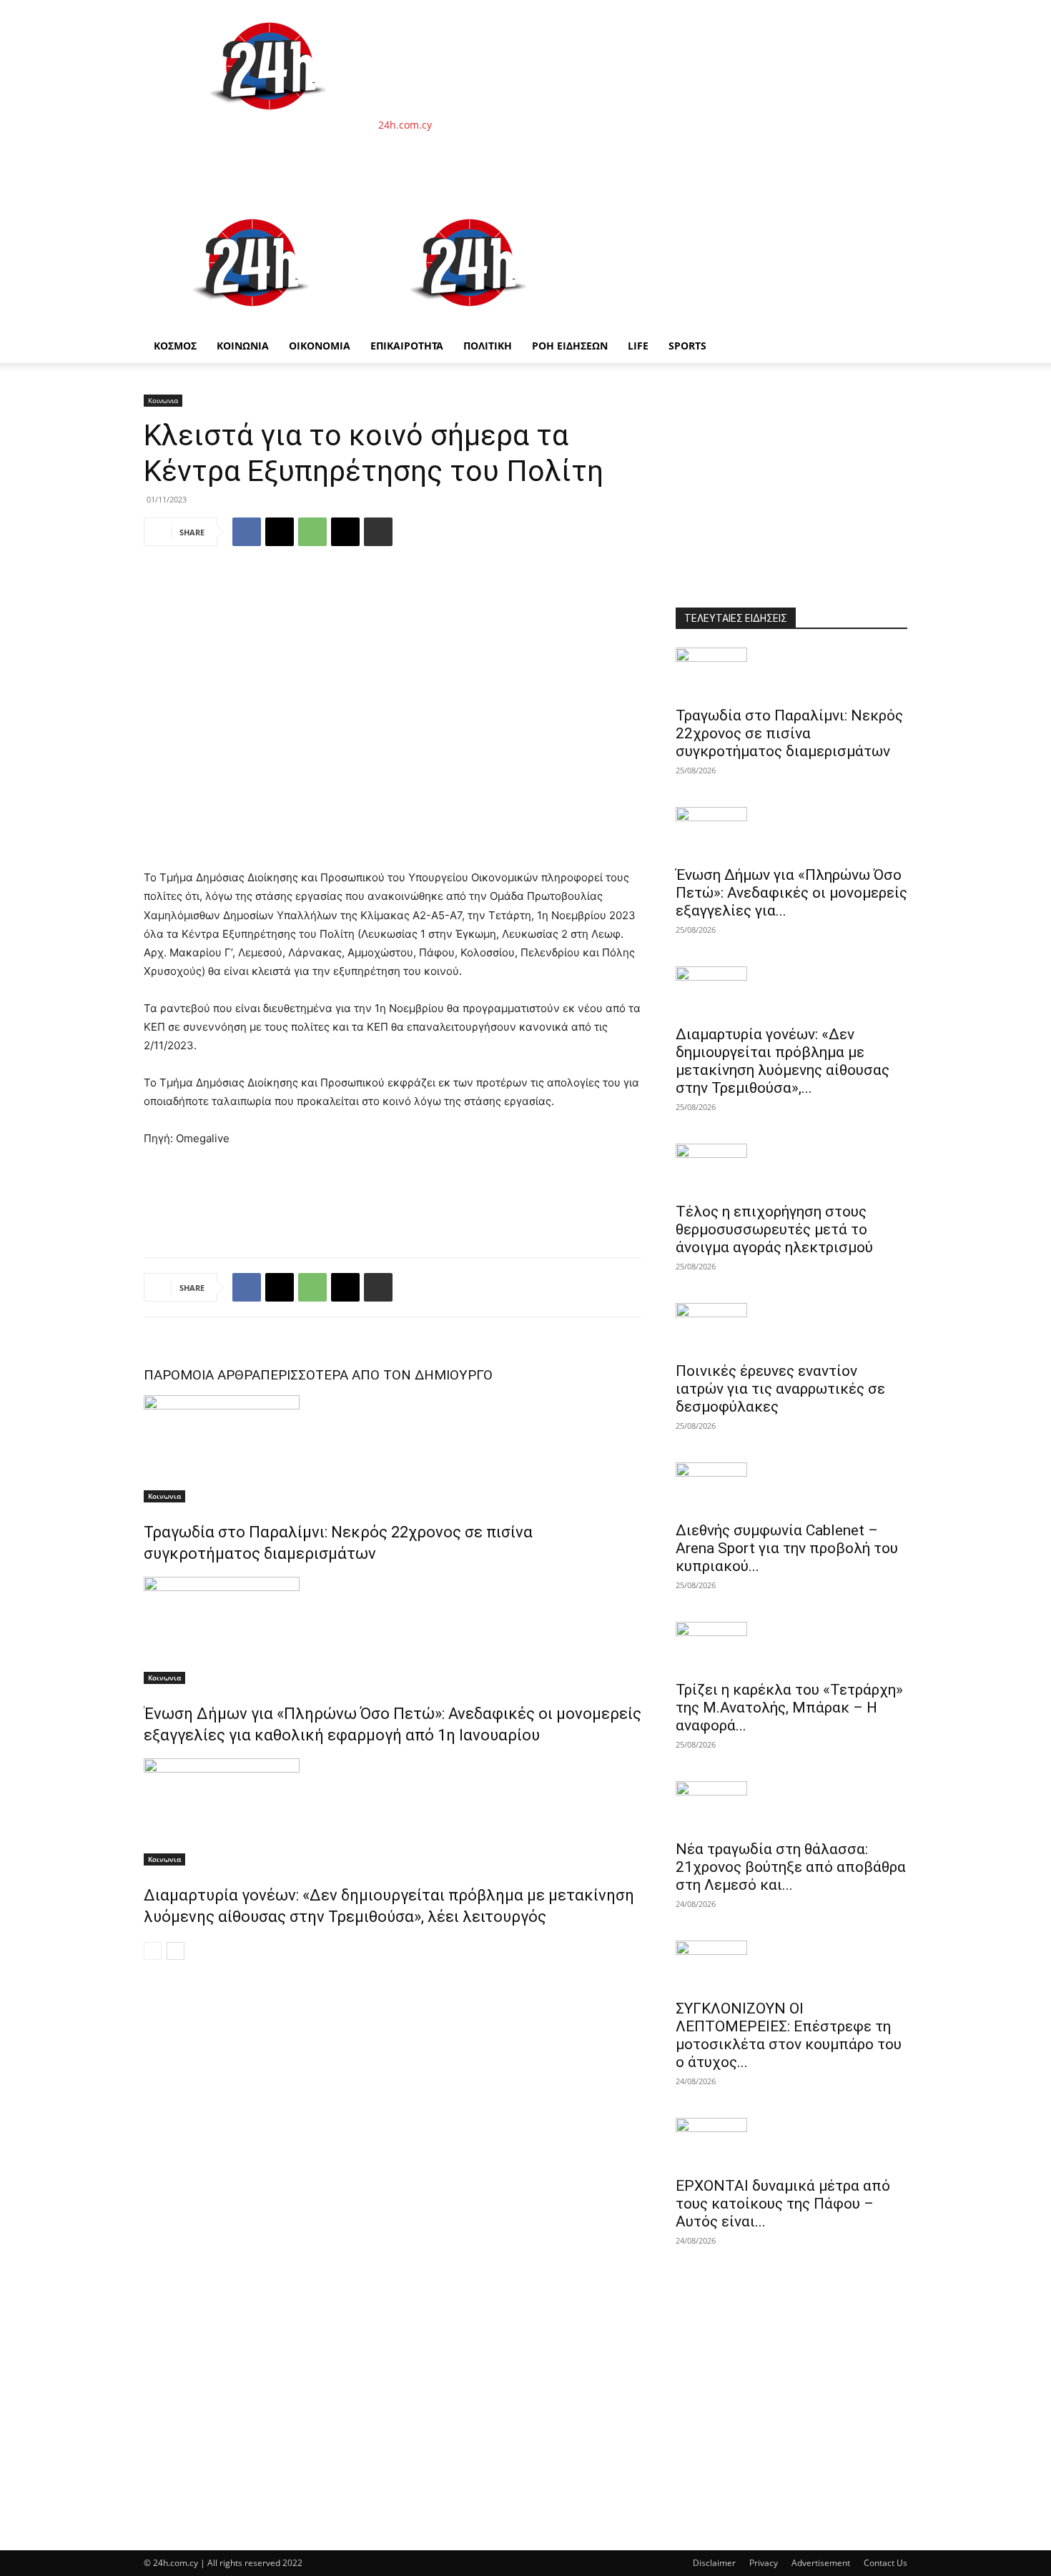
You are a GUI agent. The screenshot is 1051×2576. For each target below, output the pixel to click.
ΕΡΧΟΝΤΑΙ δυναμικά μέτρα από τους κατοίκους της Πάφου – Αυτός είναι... (783, 2204)
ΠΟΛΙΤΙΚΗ (488, 346)
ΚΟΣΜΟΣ (175, 346)
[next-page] (176, 1951)
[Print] (378, 532)
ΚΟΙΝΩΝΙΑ (243, 346)
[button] (890, 215)
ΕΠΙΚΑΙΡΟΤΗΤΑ (407, 346)
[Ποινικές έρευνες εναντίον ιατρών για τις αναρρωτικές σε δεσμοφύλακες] (791, 1328)
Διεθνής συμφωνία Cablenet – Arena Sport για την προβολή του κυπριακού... (787, 1548)
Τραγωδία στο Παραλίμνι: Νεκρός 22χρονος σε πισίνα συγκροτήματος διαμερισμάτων (789, 733)
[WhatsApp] (312, 532)
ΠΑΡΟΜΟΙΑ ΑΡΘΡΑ (202, 1375)
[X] (280, 532)
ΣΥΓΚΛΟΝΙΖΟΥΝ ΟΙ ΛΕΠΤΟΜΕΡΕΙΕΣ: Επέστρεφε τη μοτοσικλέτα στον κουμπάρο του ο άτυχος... (789, 2035)
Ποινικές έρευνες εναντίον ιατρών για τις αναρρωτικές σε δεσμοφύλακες (780, 1389)
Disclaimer (714, 2563)
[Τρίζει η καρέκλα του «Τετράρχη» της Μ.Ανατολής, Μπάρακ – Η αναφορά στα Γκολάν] (791, 1647)
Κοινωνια (163, 400)
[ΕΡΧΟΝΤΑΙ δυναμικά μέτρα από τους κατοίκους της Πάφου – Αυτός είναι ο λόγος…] (791, 2143)
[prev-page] (153, 1951)
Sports (687, 346)
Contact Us (885, 2563)
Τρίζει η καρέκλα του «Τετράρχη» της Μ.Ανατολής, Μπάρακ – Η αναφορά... (789, 1708)
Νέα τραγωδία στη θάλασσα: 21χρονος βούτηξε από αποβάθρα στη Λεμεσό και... (791, 1867)
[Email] (345, 532)
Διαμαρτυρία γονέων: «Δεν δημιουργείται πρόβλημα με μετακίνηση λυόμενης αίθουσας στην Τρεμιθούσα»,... (783, 1061)
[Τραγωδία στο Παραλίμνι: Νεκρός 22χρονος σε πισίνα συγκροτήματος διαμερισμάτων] (393, 1449)
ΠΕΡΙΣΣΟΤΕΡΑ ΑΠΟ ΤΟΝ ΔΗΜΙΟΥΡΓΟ (376, 1375)
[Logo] (252, 321)
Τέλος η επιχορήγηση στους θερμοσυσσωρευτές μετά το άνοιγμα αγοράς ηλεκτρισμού (774, 1229)
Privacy (764, 2563)
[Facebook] (247, 532)
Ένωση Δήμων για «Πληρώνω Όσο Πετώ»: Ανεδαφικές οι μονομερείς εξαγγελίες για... (791, 893)
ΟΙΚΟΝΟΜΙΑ (320, 346)
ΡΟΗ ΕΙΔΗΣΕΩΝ (570, 346)
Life (638, 346)
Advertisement (821, 2563)
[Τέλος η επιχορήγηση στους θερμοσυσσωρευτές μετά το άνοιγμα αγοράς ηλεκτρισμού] (791, 1169)
